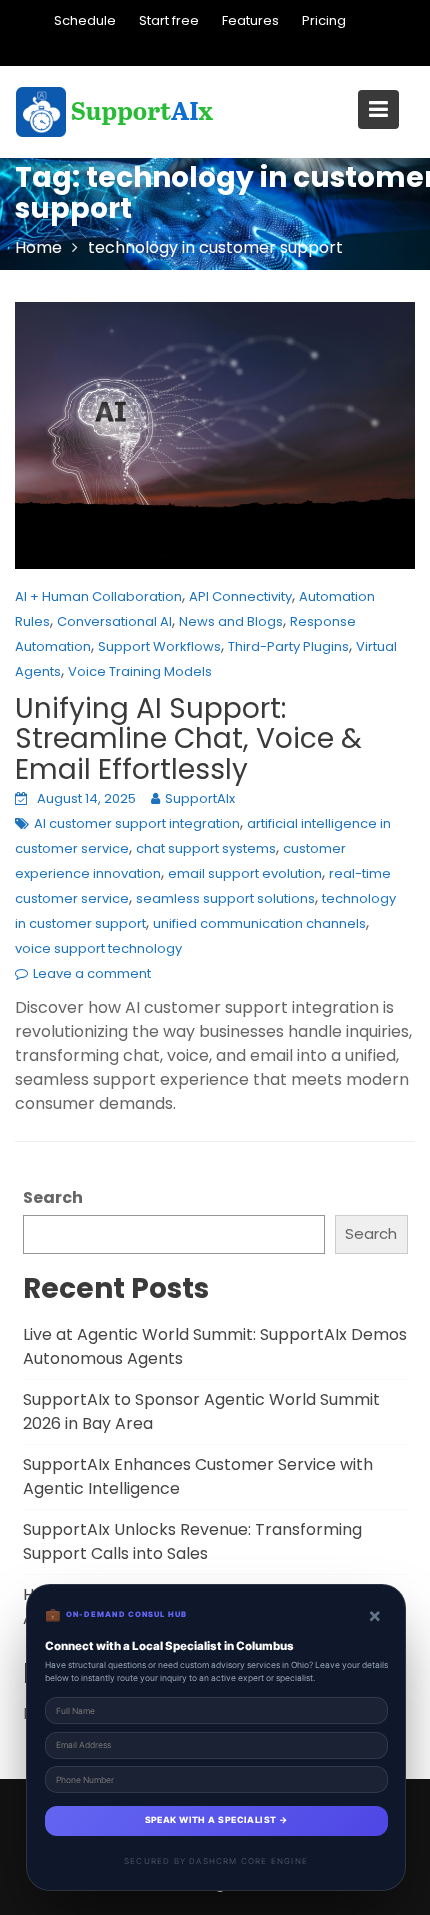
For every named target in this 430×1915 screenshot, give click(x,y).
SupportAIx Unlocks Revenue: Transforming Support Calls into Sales (192, 1541)
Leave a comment (92, 973)
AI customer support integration (137, 823)
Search (53, 1197)
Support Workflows (159, 646)
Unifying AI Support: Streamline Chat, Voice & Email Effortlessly (188, 739)
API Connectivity (240, 596)
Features (250, 20)
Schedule (85, 20)
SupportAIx (200, 798)
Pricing (324, 20)
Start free (169, 20)
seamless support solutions (225, 898)
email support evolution (245, 873)
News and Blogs (231, 621)
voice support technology (98, 948)
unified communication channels (259, 923)
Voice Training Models (140, 671)
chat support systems (206, 848)
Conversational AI (114, 621)
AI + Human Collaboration (98, 596)
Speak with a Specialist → (216, 1820)
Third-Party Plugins (288, 646)
